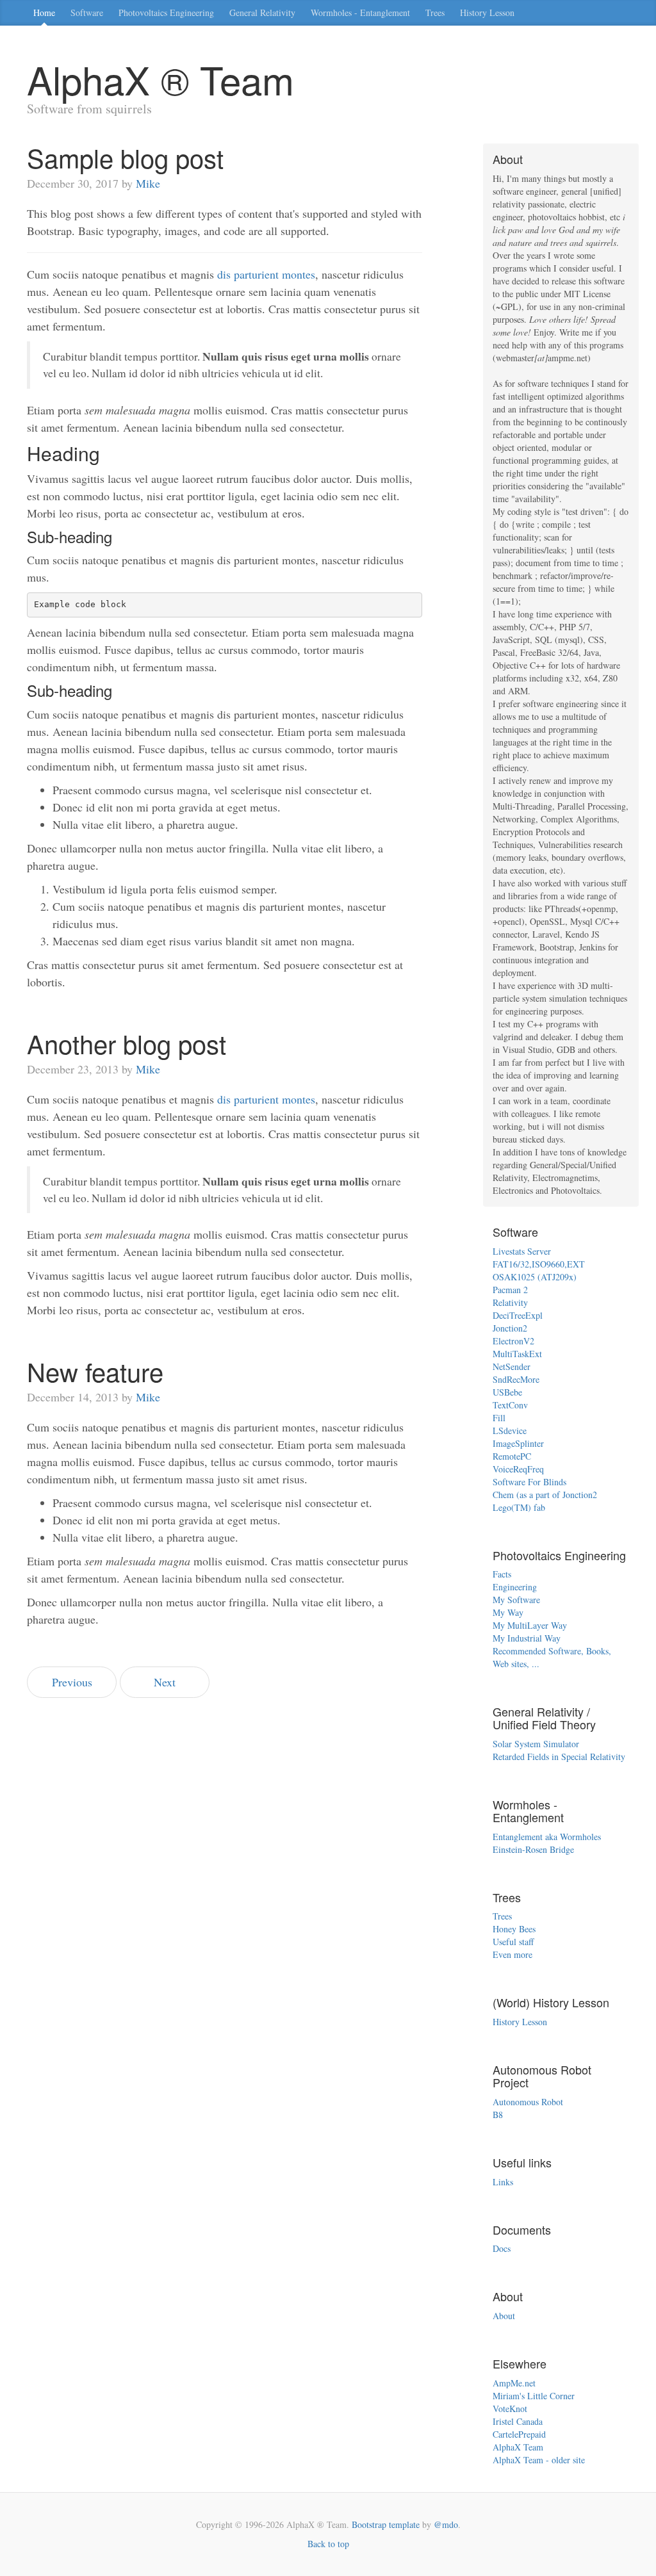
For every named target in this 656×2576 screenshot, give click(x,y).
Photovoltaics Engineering (166, 12)
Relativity (510, 1302)
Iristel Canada (518, 2421)
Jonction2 (510, 1328)
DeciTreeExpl (518, 1315)
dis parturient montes (266, 274)
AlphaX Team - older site (539, 2460)
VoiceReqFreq (518, 1469)
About (504, 2316)
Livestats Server (522, 1251)
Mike (148, 183)
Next (165, 1682)
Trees (435, 12)
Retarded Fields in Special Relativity (559, 1757)
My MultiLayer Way (530, 1625)
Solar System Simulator (536, 1744)
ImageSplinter (518, 1443)
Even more (512, 1954)
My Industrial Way (527, 1638)
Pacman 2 (510, 1290)
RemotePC (512, 1456)
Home (44, 12)
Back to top (328, 2544)
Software (87, 12)
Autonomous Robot (528, 2102)
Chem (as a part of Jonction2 (545, 1495)
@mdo (446, 2524)
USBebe (507, 1392)
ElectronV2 (513, 1341)
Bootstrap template (386, 2524)
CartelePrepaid (519, 2434)
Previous (72, 1682)
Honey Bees (514, 1929)
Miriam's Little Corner (534, 2396)
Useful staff (513, 1942)
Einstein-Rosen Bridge (533, 1849)
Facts (502, 1574)
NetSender (512, 1366)
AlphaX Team (518, 2447)
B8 (498, 2115)
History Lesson (487, 12)
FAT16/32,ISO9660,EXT (539, 1264)
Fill (499, 1418)
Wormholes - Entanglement (360, 12)
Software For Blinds (529, 1482)
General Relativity (262, 12)
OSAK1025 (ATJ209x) (535, 1277)
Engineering (515, 1587)
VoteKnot (510, 2409)
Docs (502, 2248)
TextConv (510, 1405)
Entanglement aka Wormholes (547, 1837)
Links (503, 2182)
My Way (508, 1612)
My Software (516, 1600)
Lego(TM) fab (519, 1507)
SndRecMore (516, 1379)
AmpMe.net (514, 2383)
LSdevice (510, 1431)
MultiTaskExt (517, 1354)
